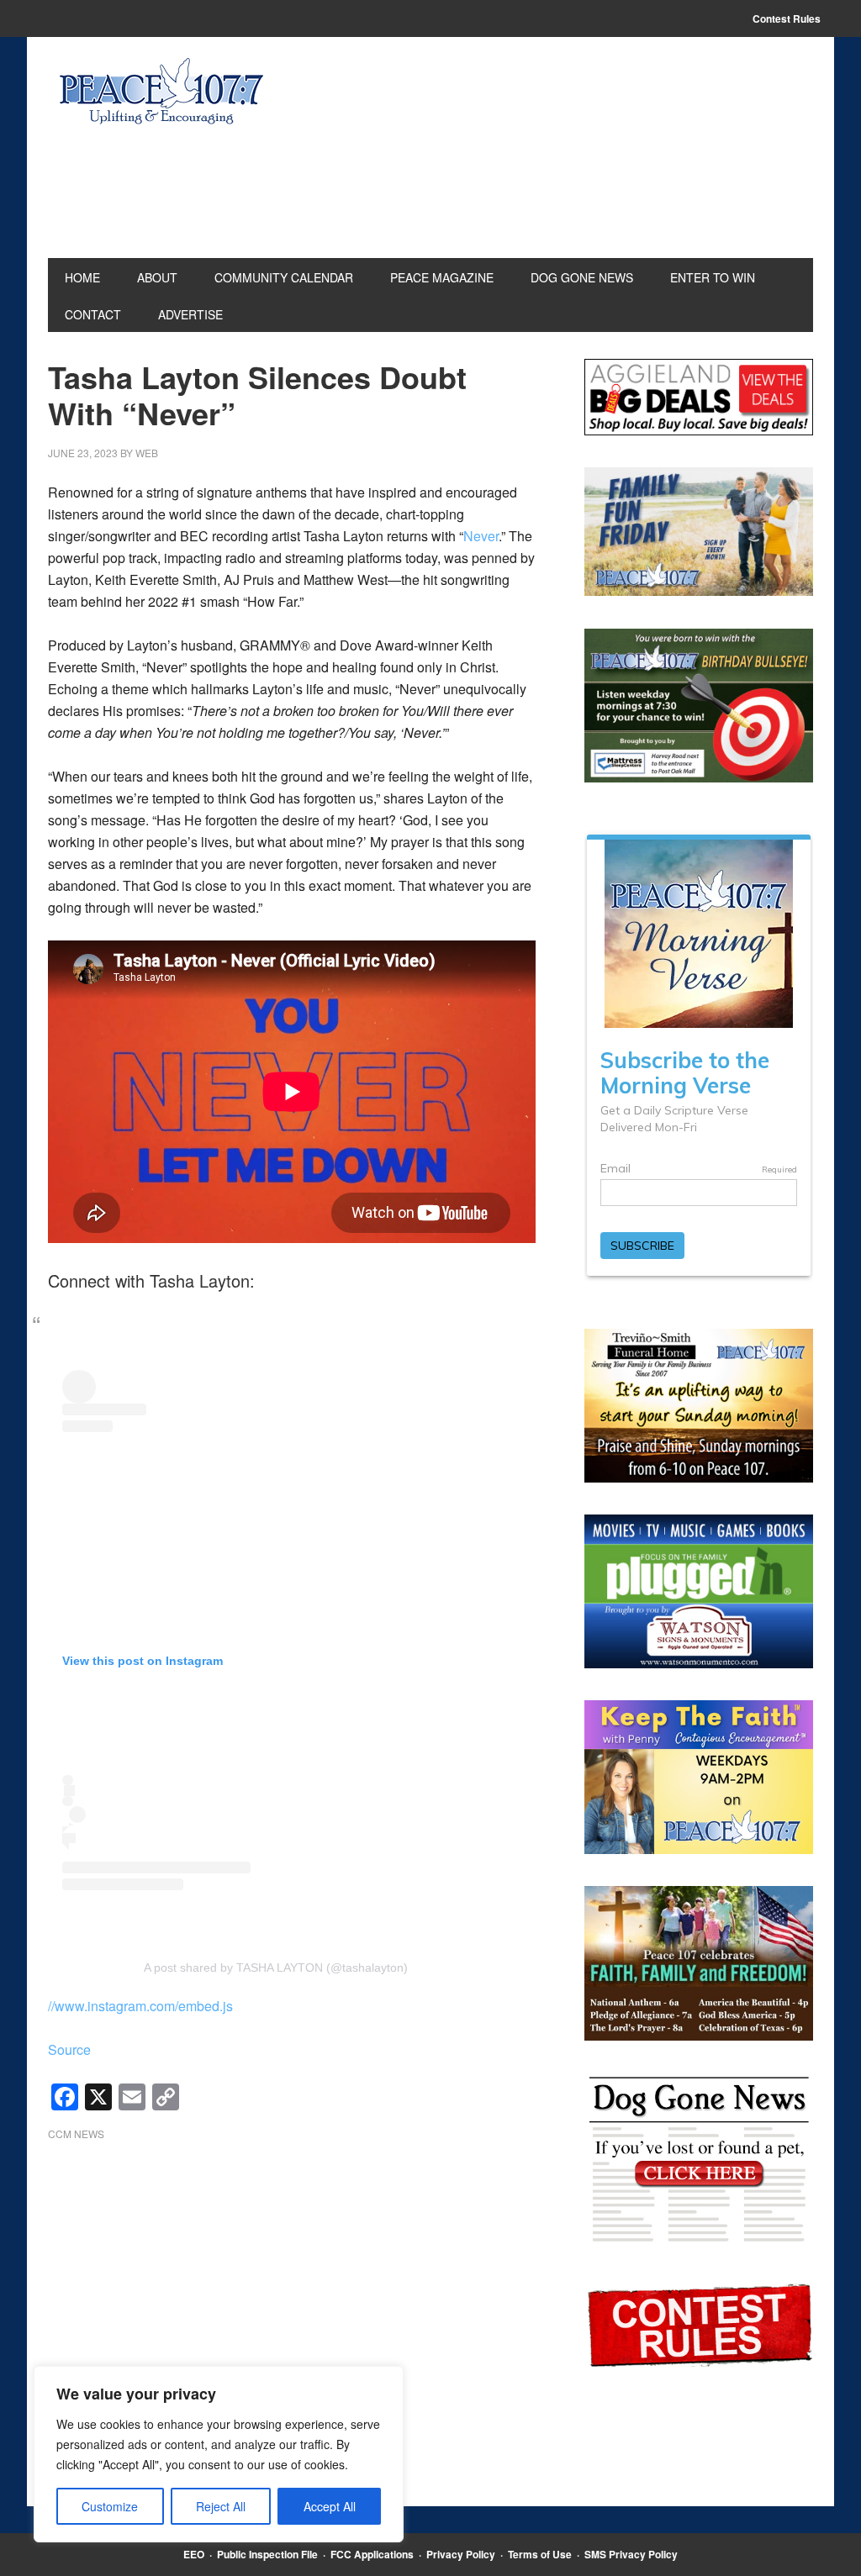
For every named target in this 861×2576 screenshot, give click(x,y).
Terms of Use (540, 2554)
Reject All (221, 2506)
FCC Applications (372, 2554)
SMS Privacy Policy (631, 2554)
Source (69, 2049)
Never (481, 536)
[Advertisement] (292, 2300)
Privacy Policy (461, 2554)
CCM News (76, 2133)
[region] (219, 2454)
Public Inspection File (267, 2554)
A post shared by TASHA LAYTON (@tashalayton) (276, 1968)
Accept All (330, 2506)
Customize (110, 2506)
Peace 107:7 (161, 92)
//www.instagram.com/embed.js (140, 2006)
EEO (194, 2554)
